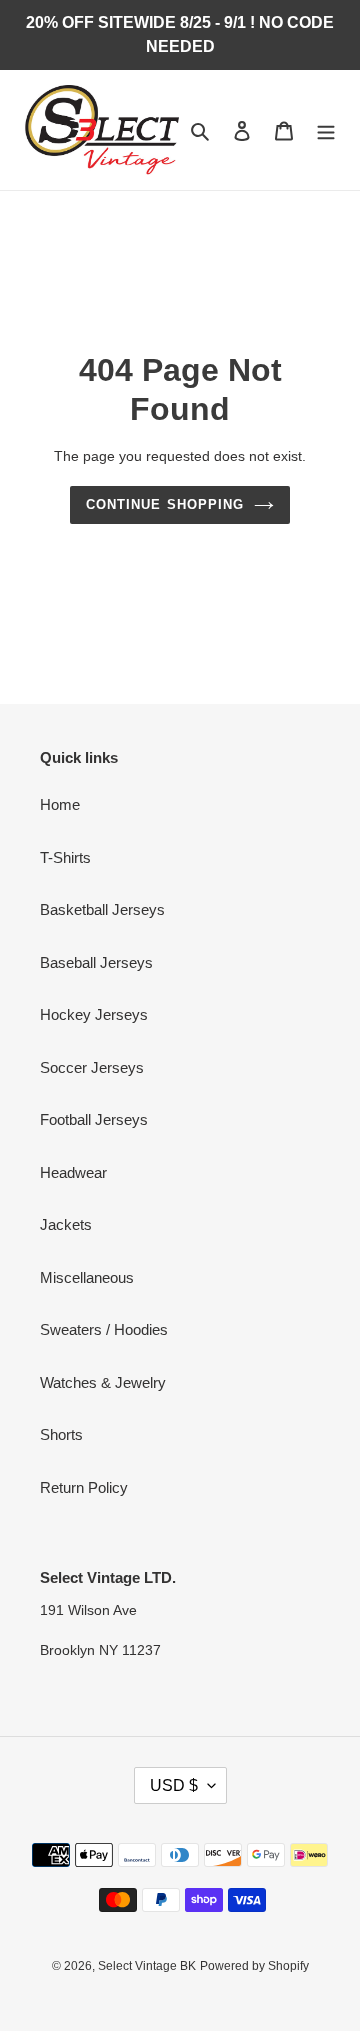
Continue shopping (165, 504)
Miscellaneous (87, 1277)
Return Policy (84, 1487)
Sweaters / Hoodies (104, 1329)
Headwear (73, 1172)
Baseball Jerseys (96, 962)
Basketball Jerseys (102, 909)
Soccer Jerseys (92, 1067)
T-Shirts (65, 857)
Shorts (61, 1434)
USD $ (174, 1785)
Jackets (66, 1224)
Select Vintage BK (147, 1966)
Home (60, 804)
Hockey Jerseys (94, 1014)
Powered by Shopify (254, 1966)
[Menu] (326, 130)
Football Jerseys (94, 1119)
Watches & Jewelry (103, 1382)
